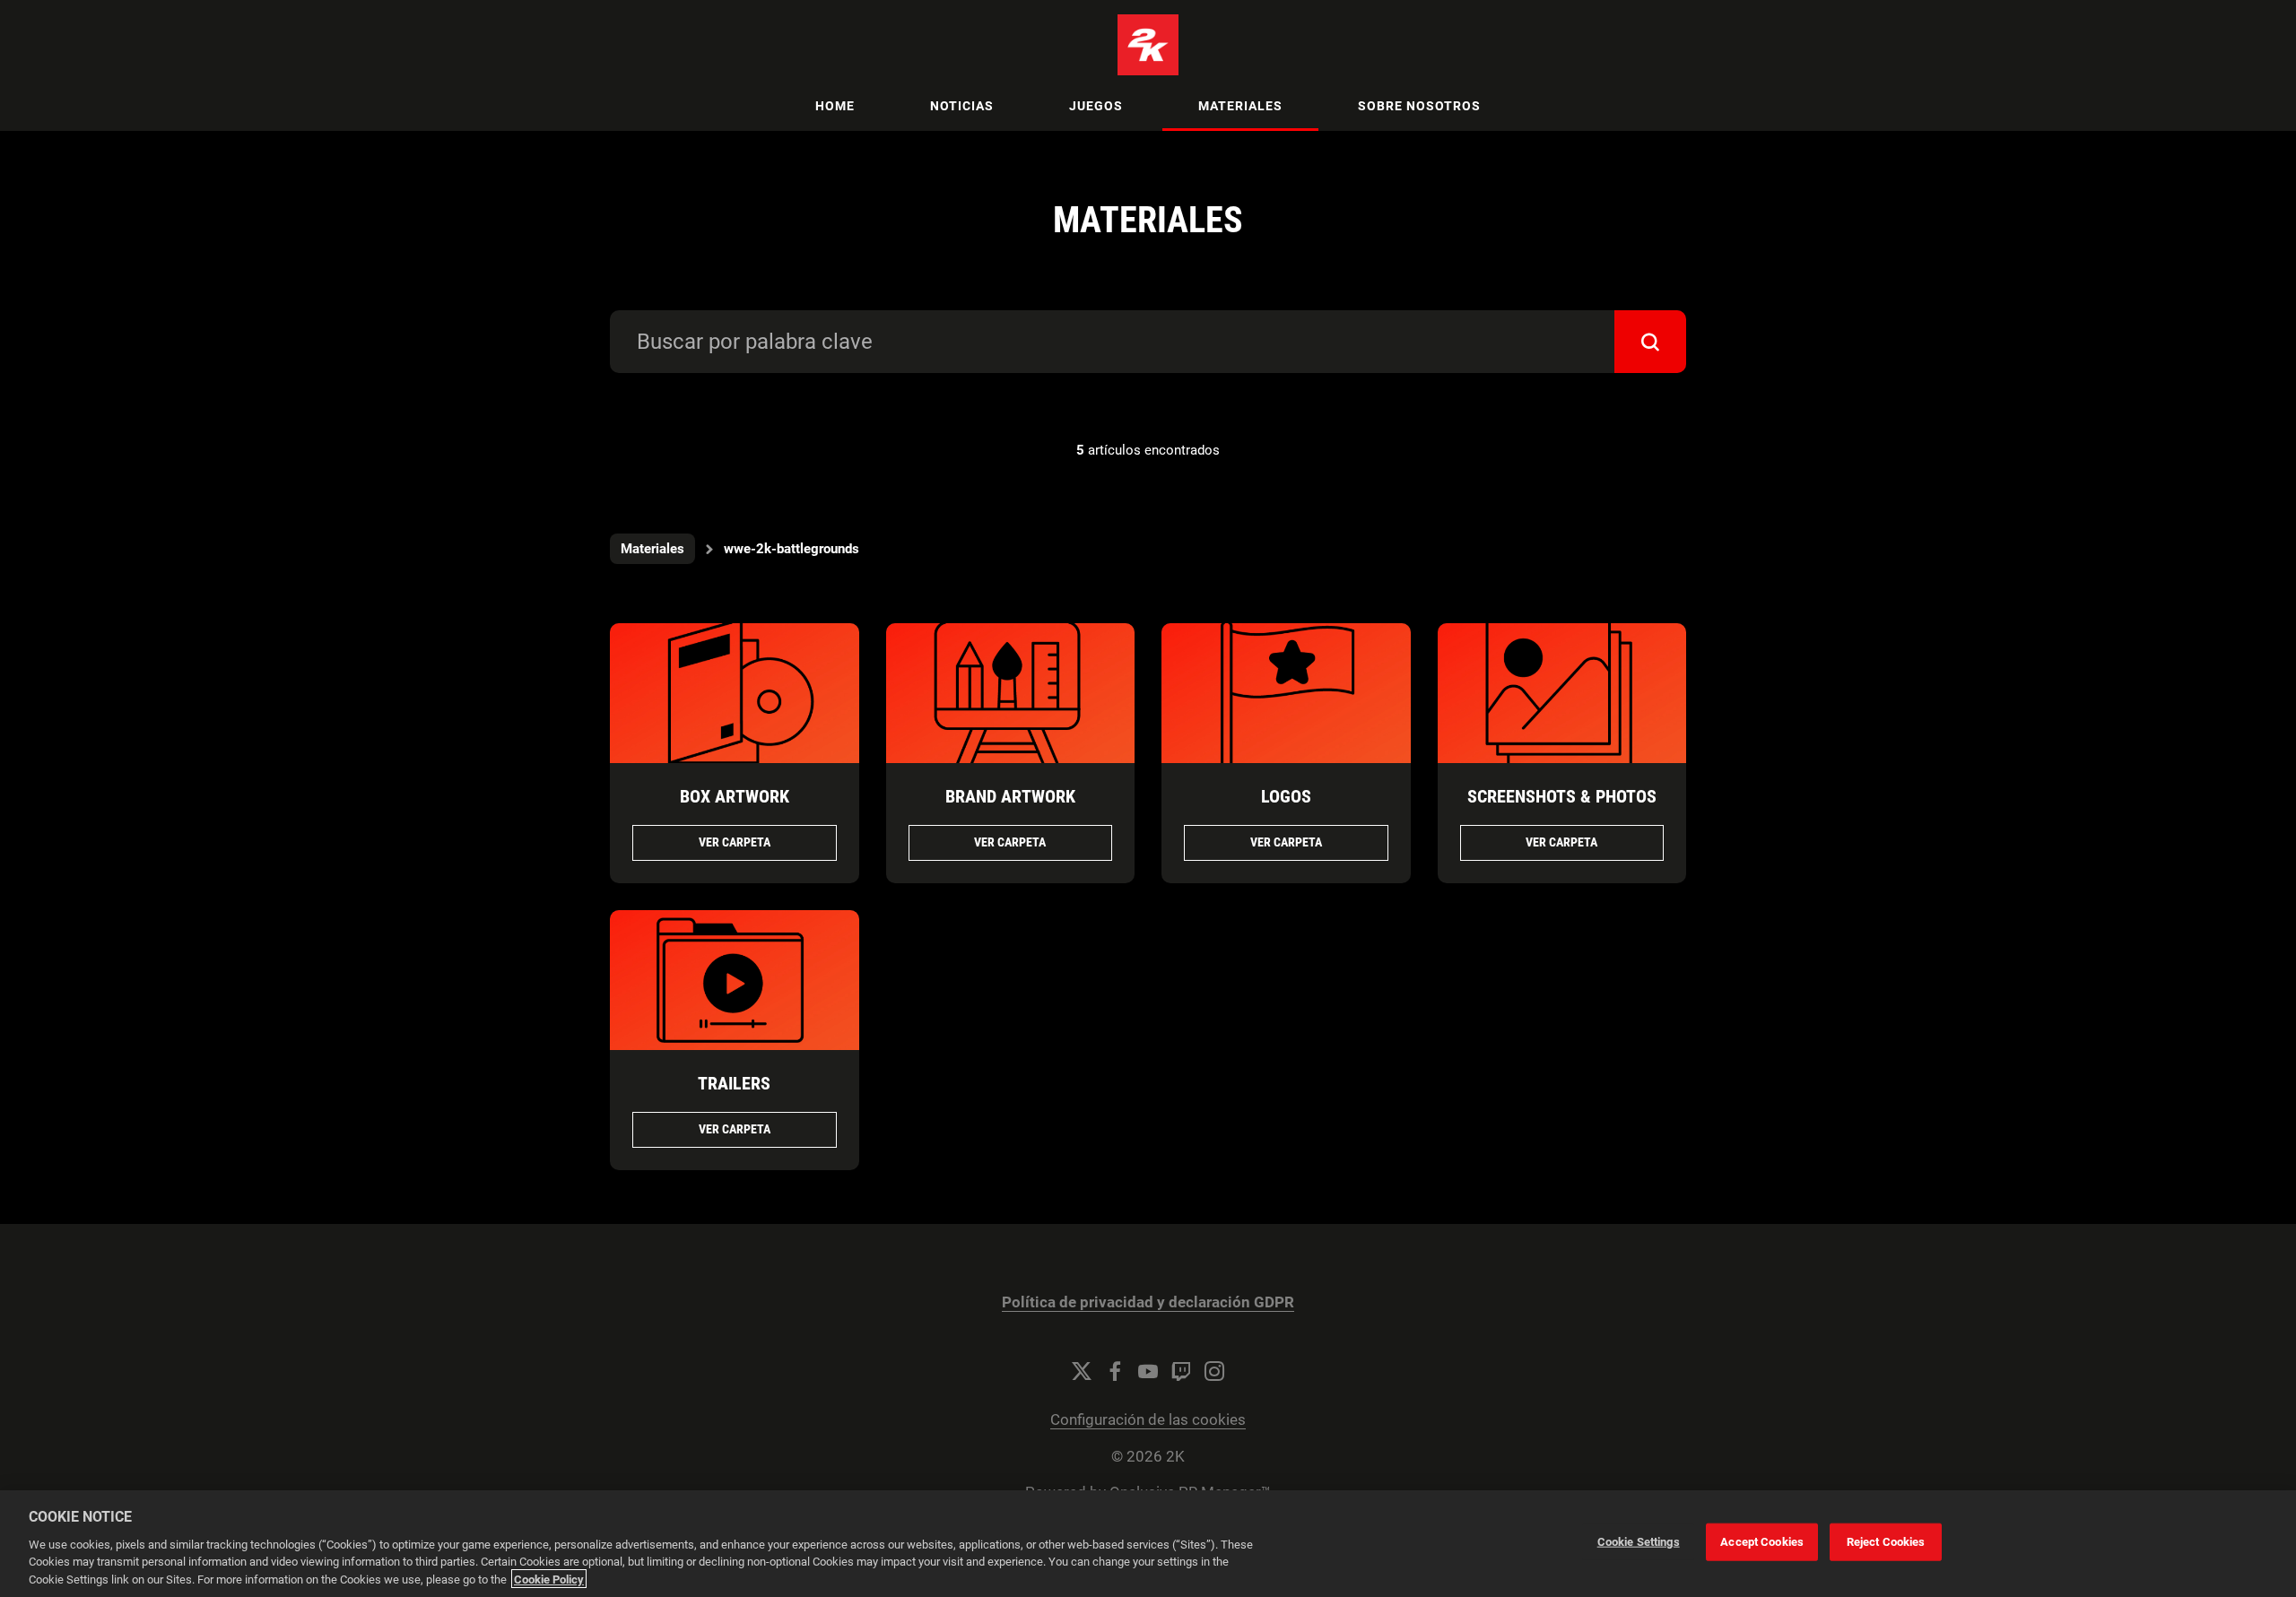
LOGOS (1286, 796)
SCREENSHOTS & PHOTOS (1562, 796)
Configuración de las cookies (1148, 1420)
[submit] (1650, 342)
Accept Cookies (1762, 1542)
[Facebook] (1115, 1371)
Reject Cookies (1886, 1542)
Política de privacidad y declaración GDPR (1148, 1302)
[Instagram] (1214, 1371)
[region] (1148, 1544)
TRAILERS (734, 1083)
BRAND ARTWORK (1010, 796)
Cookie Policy (549, 1579)
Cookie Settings (1639, 1542)
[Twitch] (1181, 1371)
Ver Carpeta (735, 842)
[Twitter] (1082, 1371)
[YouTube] (1148, 1371)
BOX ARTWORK (735, 796)
